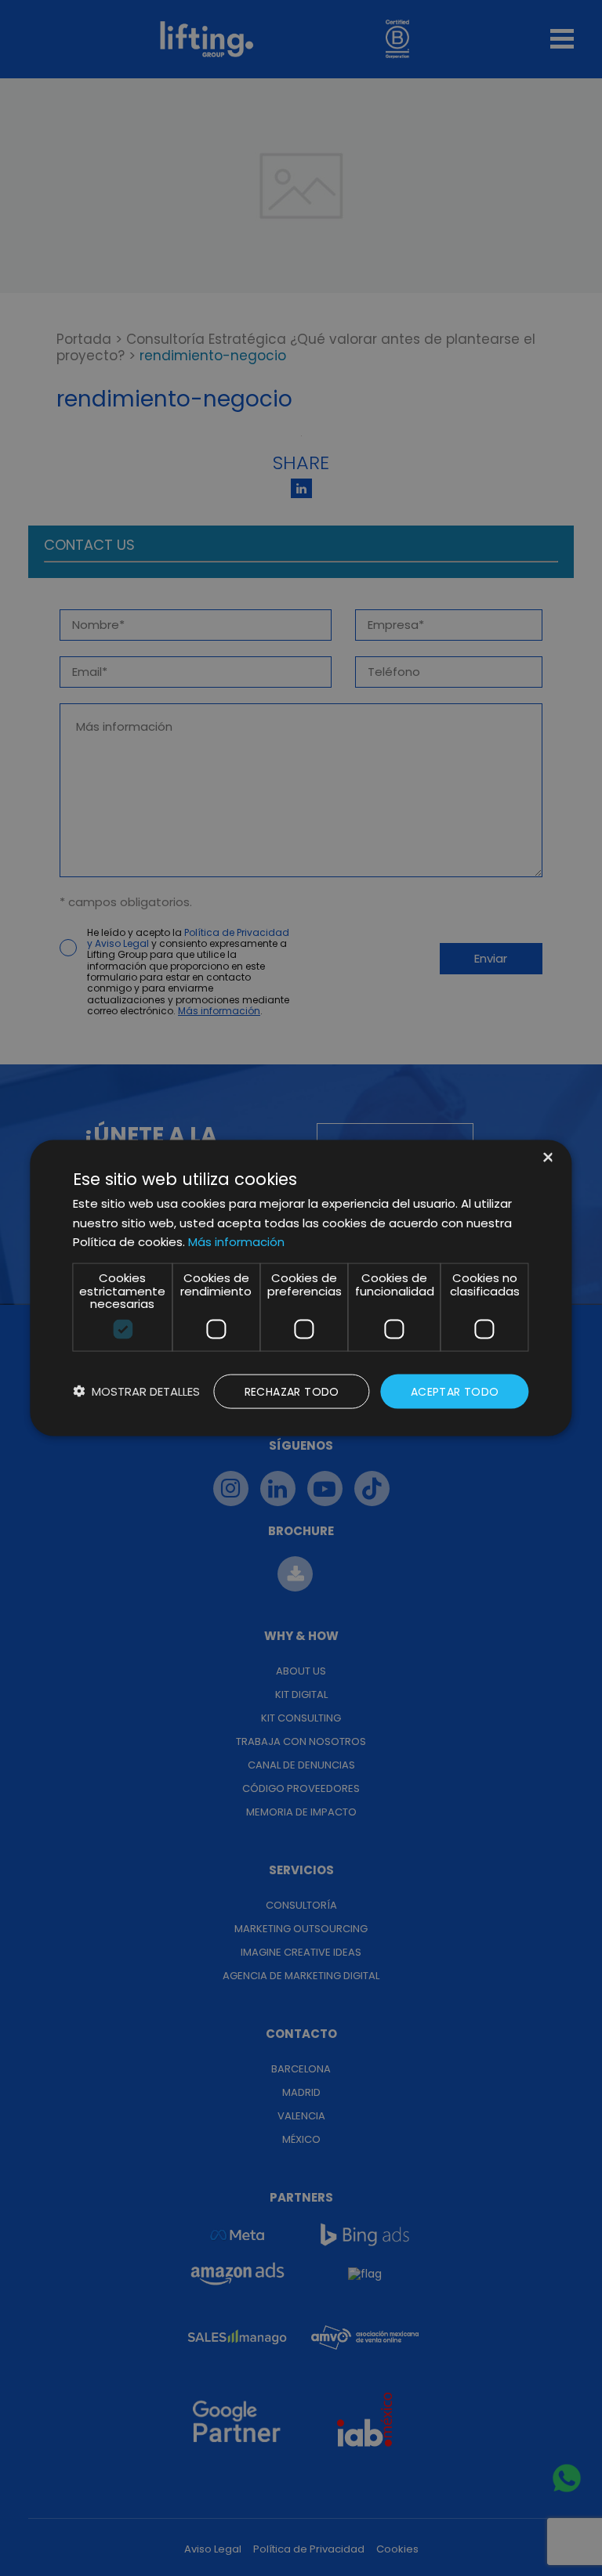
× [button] (547, 1158)
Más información (236, 1242)
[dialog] (301, 1288)
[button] (136, 1391)
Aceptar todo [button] (455, 1391)
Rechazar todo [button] (292, 1391)
